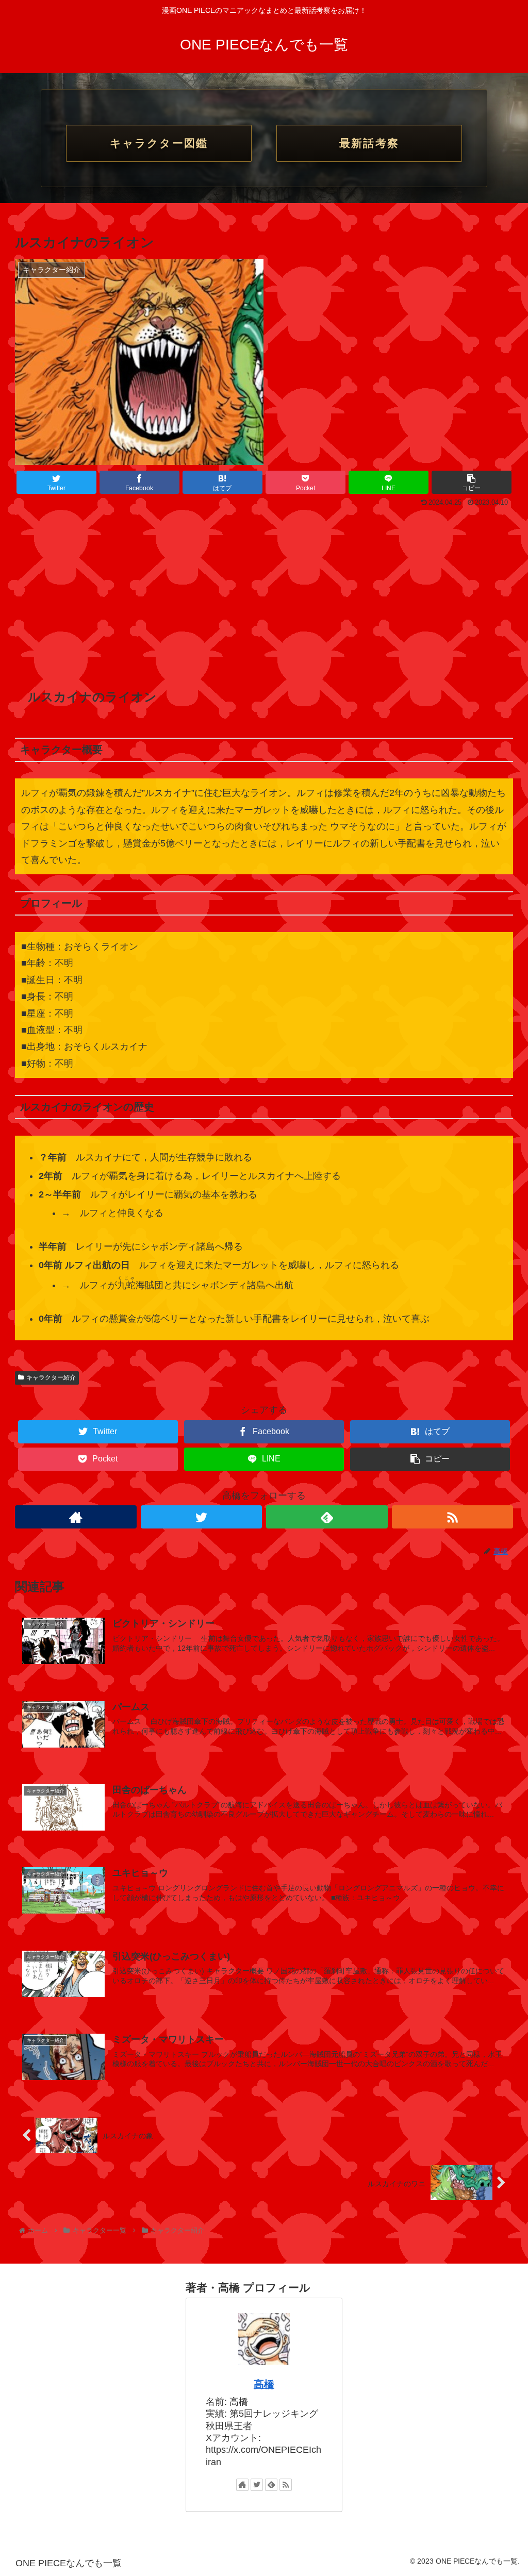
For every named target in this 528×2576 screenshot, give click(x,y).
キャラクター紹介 (51, 1377)
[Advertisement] (264, 588)
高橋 (264, 2384)
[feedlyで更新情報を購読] (327, 1517)
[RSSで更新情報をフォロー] (453, 1517)
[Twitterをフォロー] (202, 1517)
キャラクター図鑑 (159, 143)
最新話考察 (369, 143)
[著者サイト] (76, 1517)
